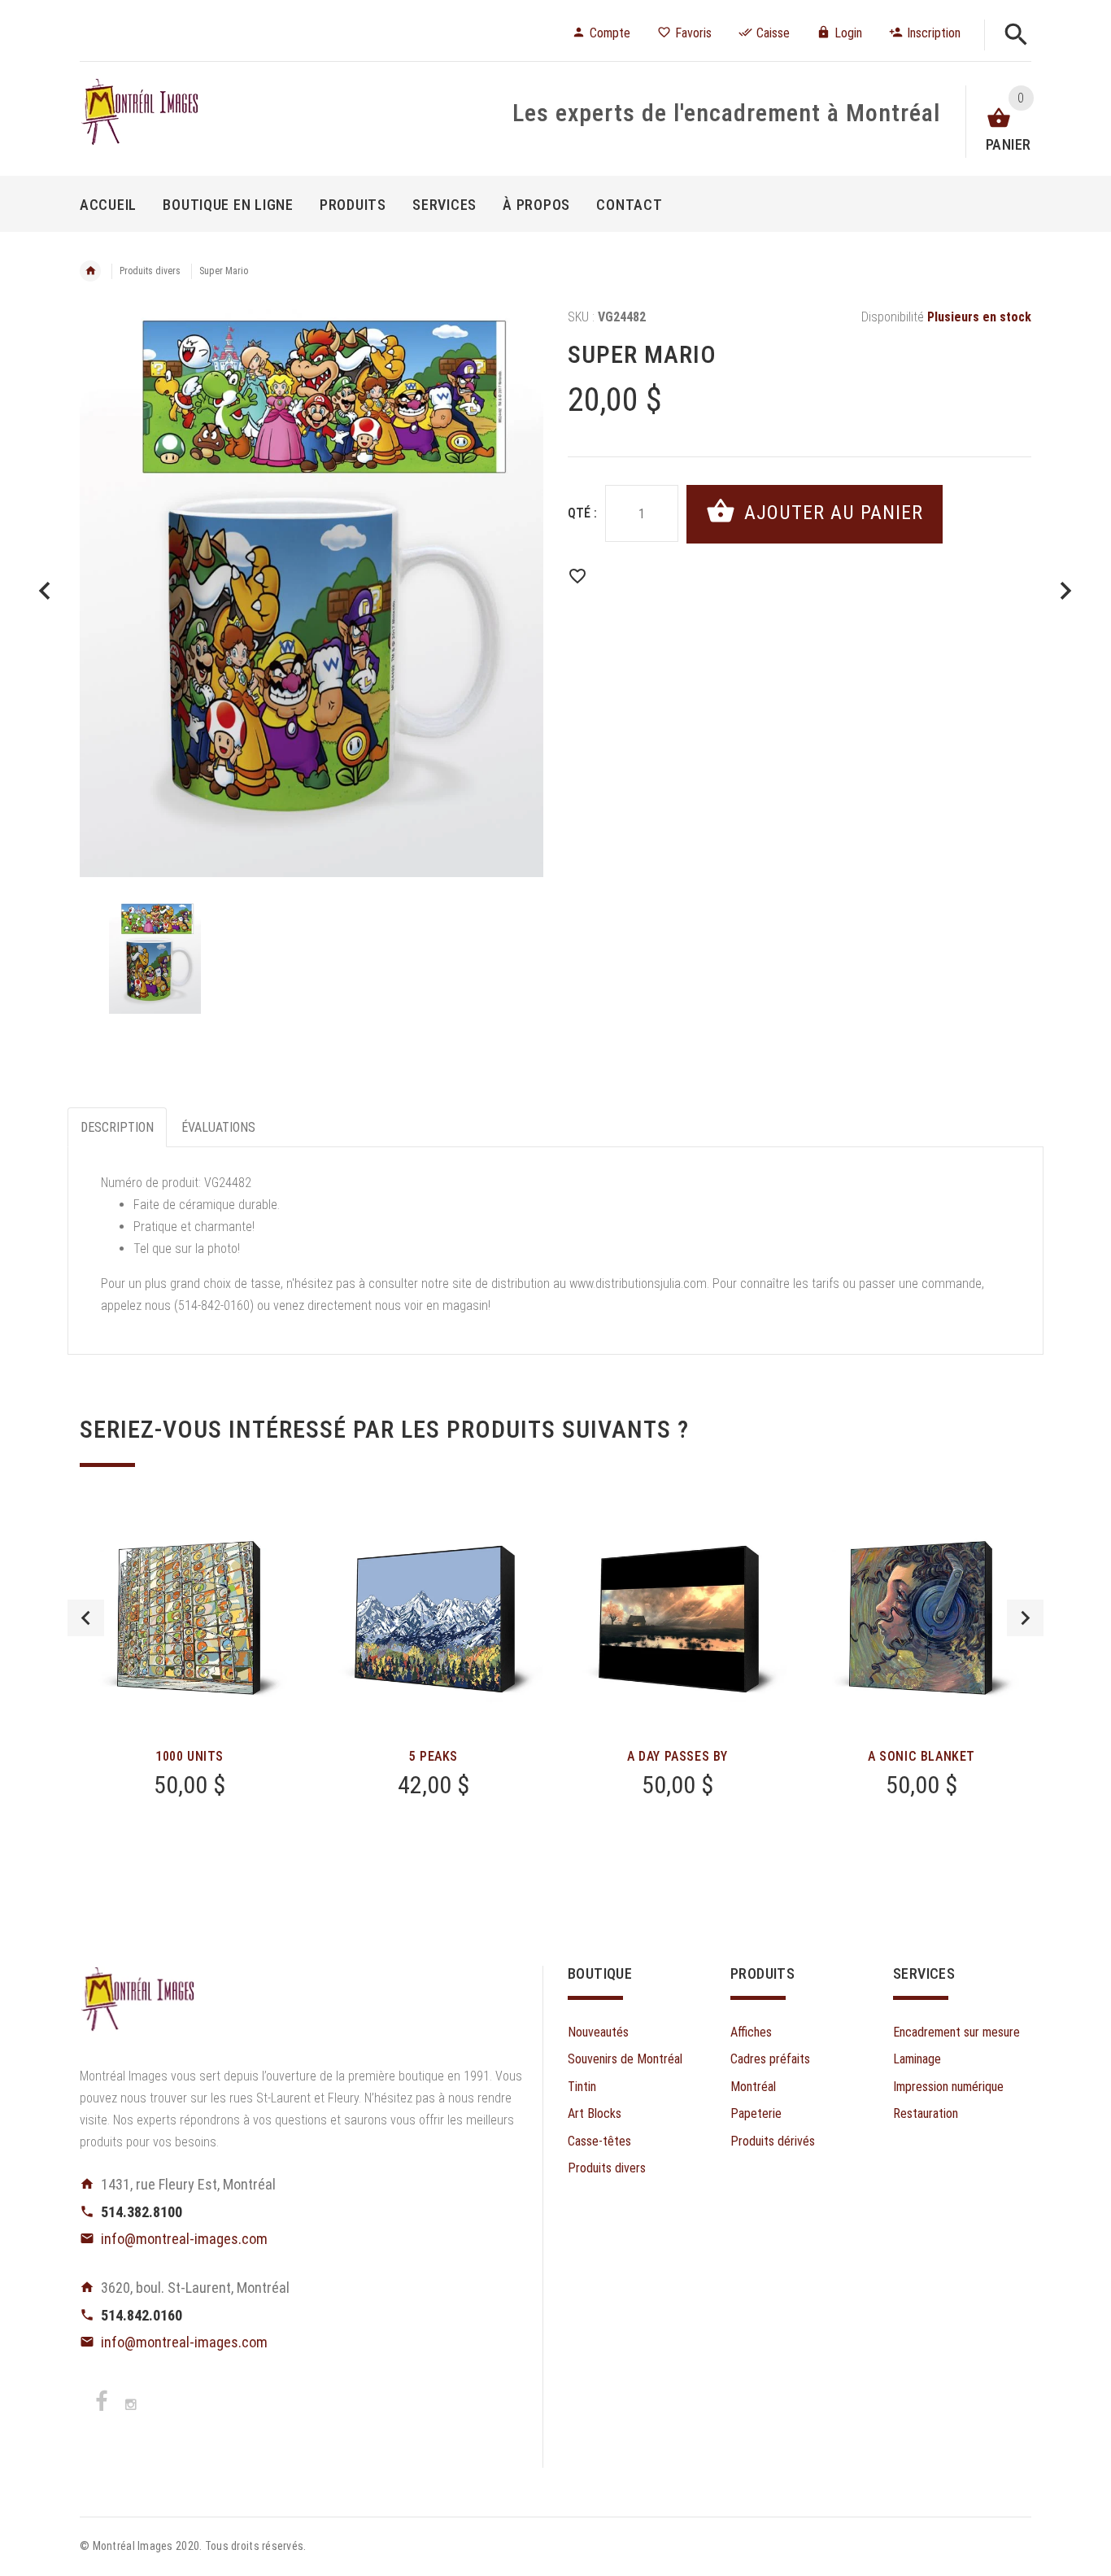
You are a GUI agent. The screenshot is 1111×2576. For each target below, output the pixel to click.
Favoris (693, 33)
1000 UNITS (190, 1756)
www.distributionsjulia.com (638, 1284)
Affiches (751, 2032)
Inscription (934, 33)
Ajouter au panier (831, 513)
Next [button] (1025, 1618)
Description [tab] (117, 1127)
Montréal (753, 2087)
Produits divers (150, 271)
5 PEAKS (434, 1756)
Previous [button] (86, 1618)
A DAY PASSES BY (677, 1756)
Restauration (926, 2113)
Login (848, 33)
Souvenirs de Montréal (625, 2059)
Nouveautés (598, 2032)
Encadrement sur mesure (956, 2032)
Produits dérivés (773, 2141)
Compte (610, 33)
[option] (312, 593)
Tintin (582, 2087)
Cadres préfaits (770, 2059)
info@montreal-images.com (184, 2239)
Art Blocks (595, 2113)
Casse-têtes (599, 2141)
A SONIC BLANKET (921, 1756)
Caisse (773, 33)
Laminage (917, 2059)
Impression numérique (948, 2087)
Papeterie (756, 2113)
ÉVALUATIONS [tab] (218, 1127)
